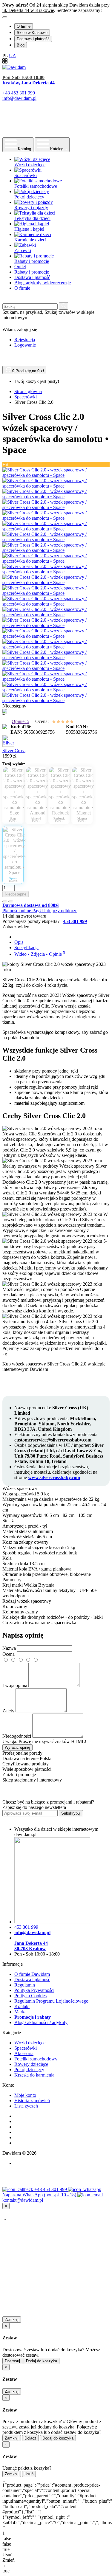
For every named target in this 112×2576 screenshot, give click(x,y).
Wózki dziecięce (30, 2043)
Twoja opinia (15, 1685)
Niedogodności (17, 1736)
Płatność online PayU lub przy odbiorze (40, 911)
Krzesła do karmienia (34, 2075)
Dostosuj (12, 2361)
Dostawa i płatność (33, 39)
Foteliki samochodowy (36, 2059)
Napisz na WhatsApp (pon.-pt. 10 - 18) (40, 2195)
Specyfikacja (26, 948)
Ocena (9, 1654)
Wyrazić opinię (17, 1747)
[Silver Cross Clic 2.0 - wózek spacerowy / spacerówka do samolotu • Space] (56, 475)
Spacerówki (26, 2048)
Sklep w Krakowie (32, 33)
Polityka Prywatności (34, 1990)
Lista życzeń (26, 2106)
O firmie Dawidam (32, 1974)
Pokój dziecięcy (29, 2070)
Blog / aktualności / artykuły (41, 2022)
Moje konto (25, 2095)
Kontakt (22, 2006)
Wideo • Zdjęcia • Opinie (40, 954)
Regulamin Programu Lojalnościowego (51, 2001)
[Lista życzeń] (5, 901)
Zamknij (12, 2320)
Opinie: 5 (20, 721)
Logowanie (25, 345)
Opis (19, 942)
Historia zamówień (32, 2101)
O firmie (24, 26)
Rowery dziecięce (31, 2064)
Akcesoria (24, 2053)
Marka (20, 2012)
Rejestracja (25, 340)
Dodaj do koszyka (42, 2361)
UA (13, 56)
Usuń (29, 2474)
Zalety (8, 1711)
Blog (21, 45)
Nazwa (9, 1648)
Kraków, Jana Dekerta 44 (29, 83)
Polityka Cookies (30, 1996)
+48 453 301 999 (51, 2189)
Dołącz (30, 2438)
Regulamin (25, 1985)
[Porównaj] (11, 901)
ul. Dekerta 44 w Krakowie (28, 10)
